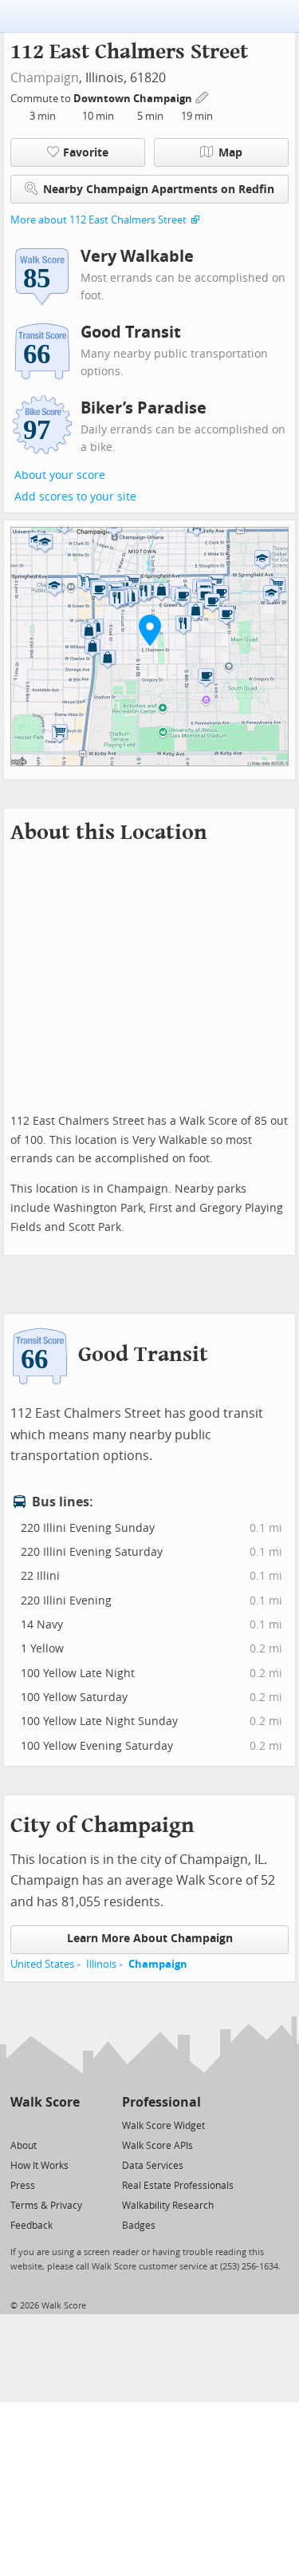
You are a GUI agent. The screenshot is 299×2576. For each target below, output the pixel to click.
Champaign (45, 78)
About (24, 2146)
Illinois (101, 1964)
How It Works (39, 2166)
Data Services (153, 2166)
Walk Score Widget (163, 2126)
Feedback (31, 2226)
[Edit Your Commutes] (203, 96)
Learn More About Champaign (150, 1939)
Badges (139, 2226)
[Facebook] (44, 2125)
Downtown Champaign (134, 99)
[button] (150, 630)
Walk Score (45, 2102)
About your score (60, 475)
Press (23, 2186)
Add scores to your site (75, 497)
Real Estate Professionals (178, 2186)
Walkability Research (168, 2206)
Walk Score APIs (157, 2146)
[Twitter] (20, 2125)
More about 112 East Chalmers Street (98, 220)
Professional (161, 2102)
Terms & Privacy (46, 2206)
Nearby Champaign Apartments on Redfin (159, 190)
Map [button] (230, 153)
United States (42, 1964)
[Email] (69, 2125)
